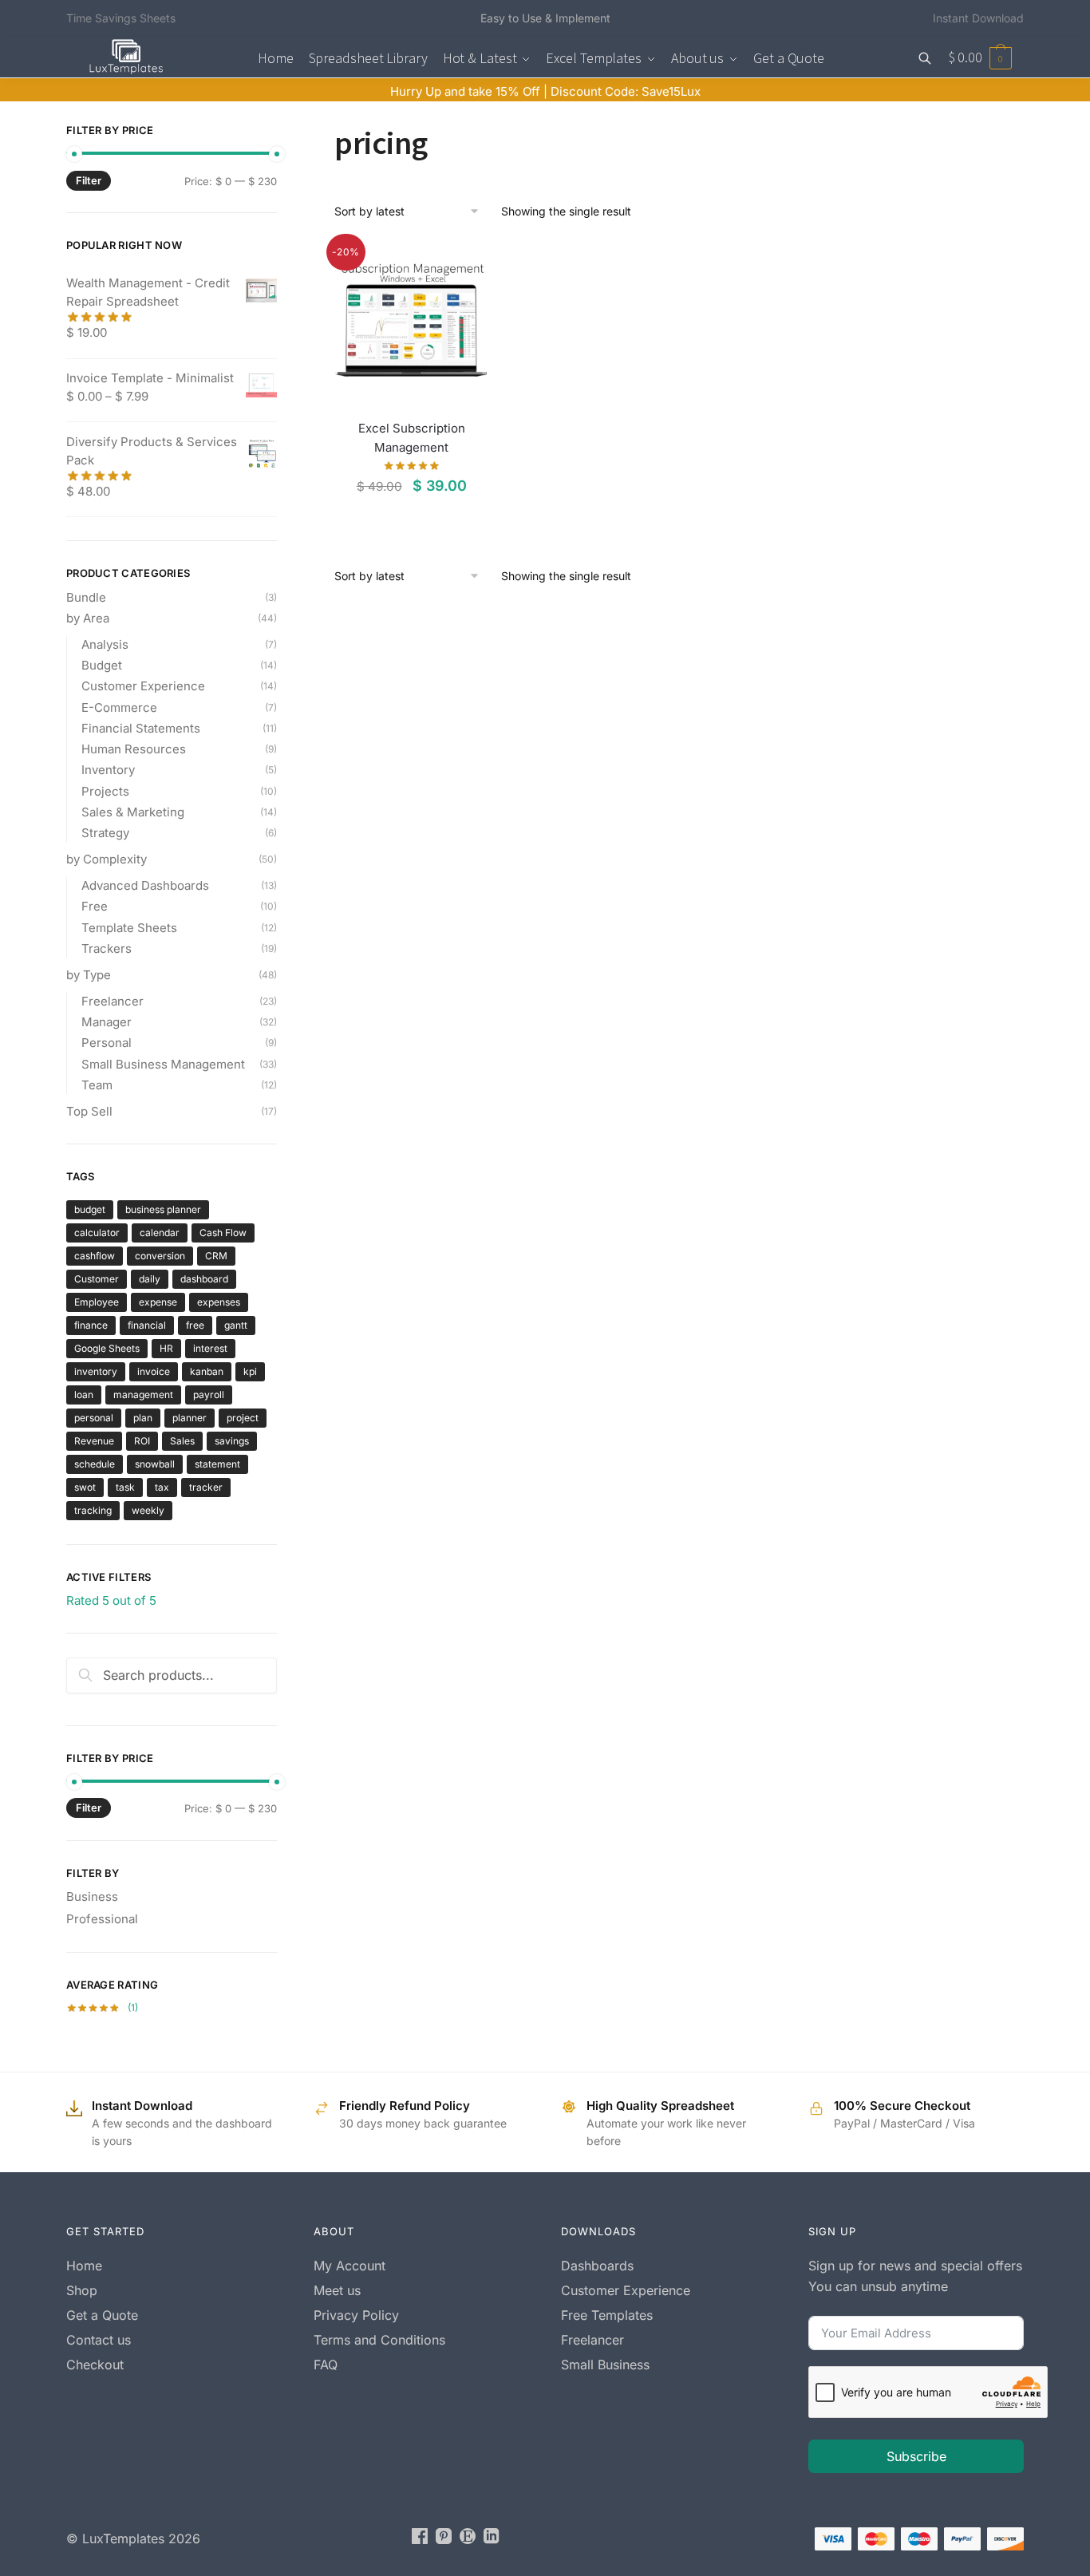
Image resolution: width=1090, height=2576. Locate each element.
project (243, 1418)
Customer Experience (143, 686)
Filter (89, 180)
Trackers (107, 948)
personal (94, 1418)
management (143, 1395)
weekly (148, 1510)
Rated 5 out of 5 (111, 1600)
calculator (97, 1233)
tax (162, 1487)
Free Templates (607, 2315)
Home (84, 2266)
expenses (219, 1302)
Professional (102, 1919)
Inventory (108, 770)
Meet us (337, 2290)
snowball (155, 1464)
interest (210, 1348)
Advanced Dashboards (145, 885)
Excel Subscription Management (412, 438)
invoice (154, 1371)
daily (150, 1279)
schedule (95, 1464)
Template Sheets (129, 928)
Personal (107, 1043)
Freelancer (113, 1001)
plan (143, 1418)
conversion (160, 1256)
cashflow (95, 1256)
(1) (102, 2007)
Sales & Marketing (133, 812)
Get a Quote (102, 2315)
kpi (250, 1371)
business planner (163, 1209)
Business (92, 1896)
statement (217, 1464)
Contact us (99, 2340)
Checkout (95, 2365)
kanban (207, 1371)
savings (232, 1441)
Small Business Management (163, 1064)
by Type (89, 975)
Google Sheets (107, 1348)
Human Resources (134, 749)
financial (147, 1325)
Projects (105, 791)
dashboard (204, 1279)
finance (91, 1325)
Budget (102, 665)
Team (97, 1085)
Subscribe (916, 2456)
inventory (96, 1371)
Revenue (94, 1441)
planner (190, 1418)
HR (166, 1348)
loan (84, 1395)
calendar (160, 1233)
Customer (97, 1279)
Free (95, 906)
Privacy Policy (356, 2315)
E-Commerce (119, 707)
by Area (88, 618)
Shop (82, 2290)
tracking (93, 1510)
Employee (97, 1302)
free (195, 1325)
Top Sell (89, 1111)
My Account (350, 2266)
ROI (142, 1441)
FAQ (326, 2365)
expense (158, 1302)
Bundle (86, 597)
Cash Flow (223, 1233)
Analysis (105, 644)
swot (85, 1487)
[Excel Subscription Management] (411, 319)
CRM (216, 1256)
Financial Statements (141, 728)
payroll (209, 1395)
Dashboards (597, 2266)
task (125, 1487)
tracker (206, 1487)
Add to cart (411, 519)
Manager (107, 1022)
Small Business (605, 2365)
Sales (182, 1441)
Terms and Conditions (379, 2340)
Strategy (105, 833)
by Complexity (107, 859)
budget (90, 1209)
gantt (236, 1325)
